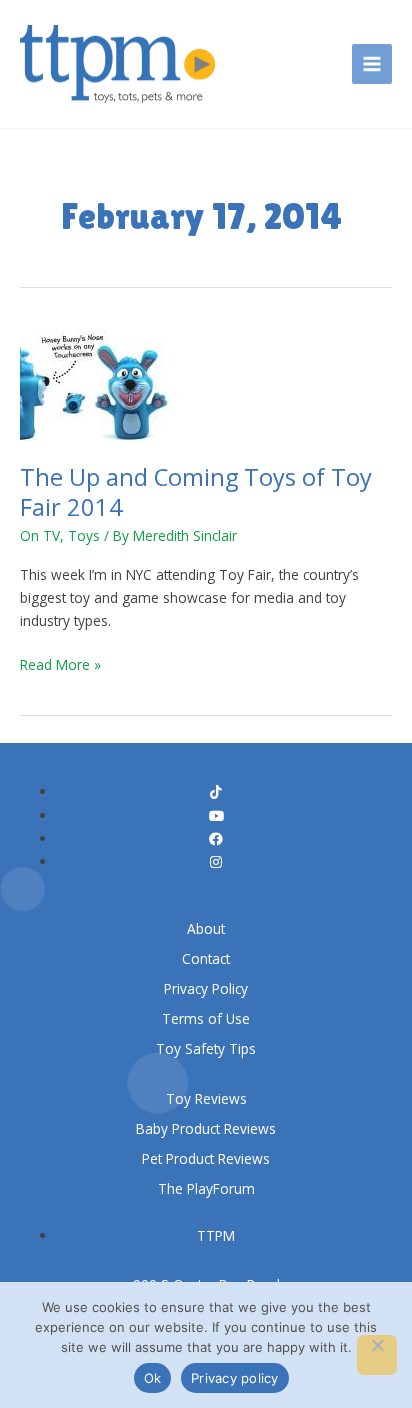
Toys (84, 535)
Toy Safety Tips (206, 1048)
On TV (40, 535)
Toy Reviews (206, 1098)
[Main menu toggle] (372, 64)
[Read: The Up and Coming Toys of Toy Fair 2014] (101, 380)
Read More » (60, 663)
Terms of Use (206, 1018)
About (206, 928)
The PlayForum (206, 1188)
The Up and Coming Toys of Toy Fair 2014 (196, 491)
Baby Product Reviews (206, 1128)
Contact (206, 958)
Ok (153, 1378)
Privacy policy (235, 1378)
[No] (377, 1355)
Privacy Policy (206, 988)
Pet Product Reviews (206, 1158)
